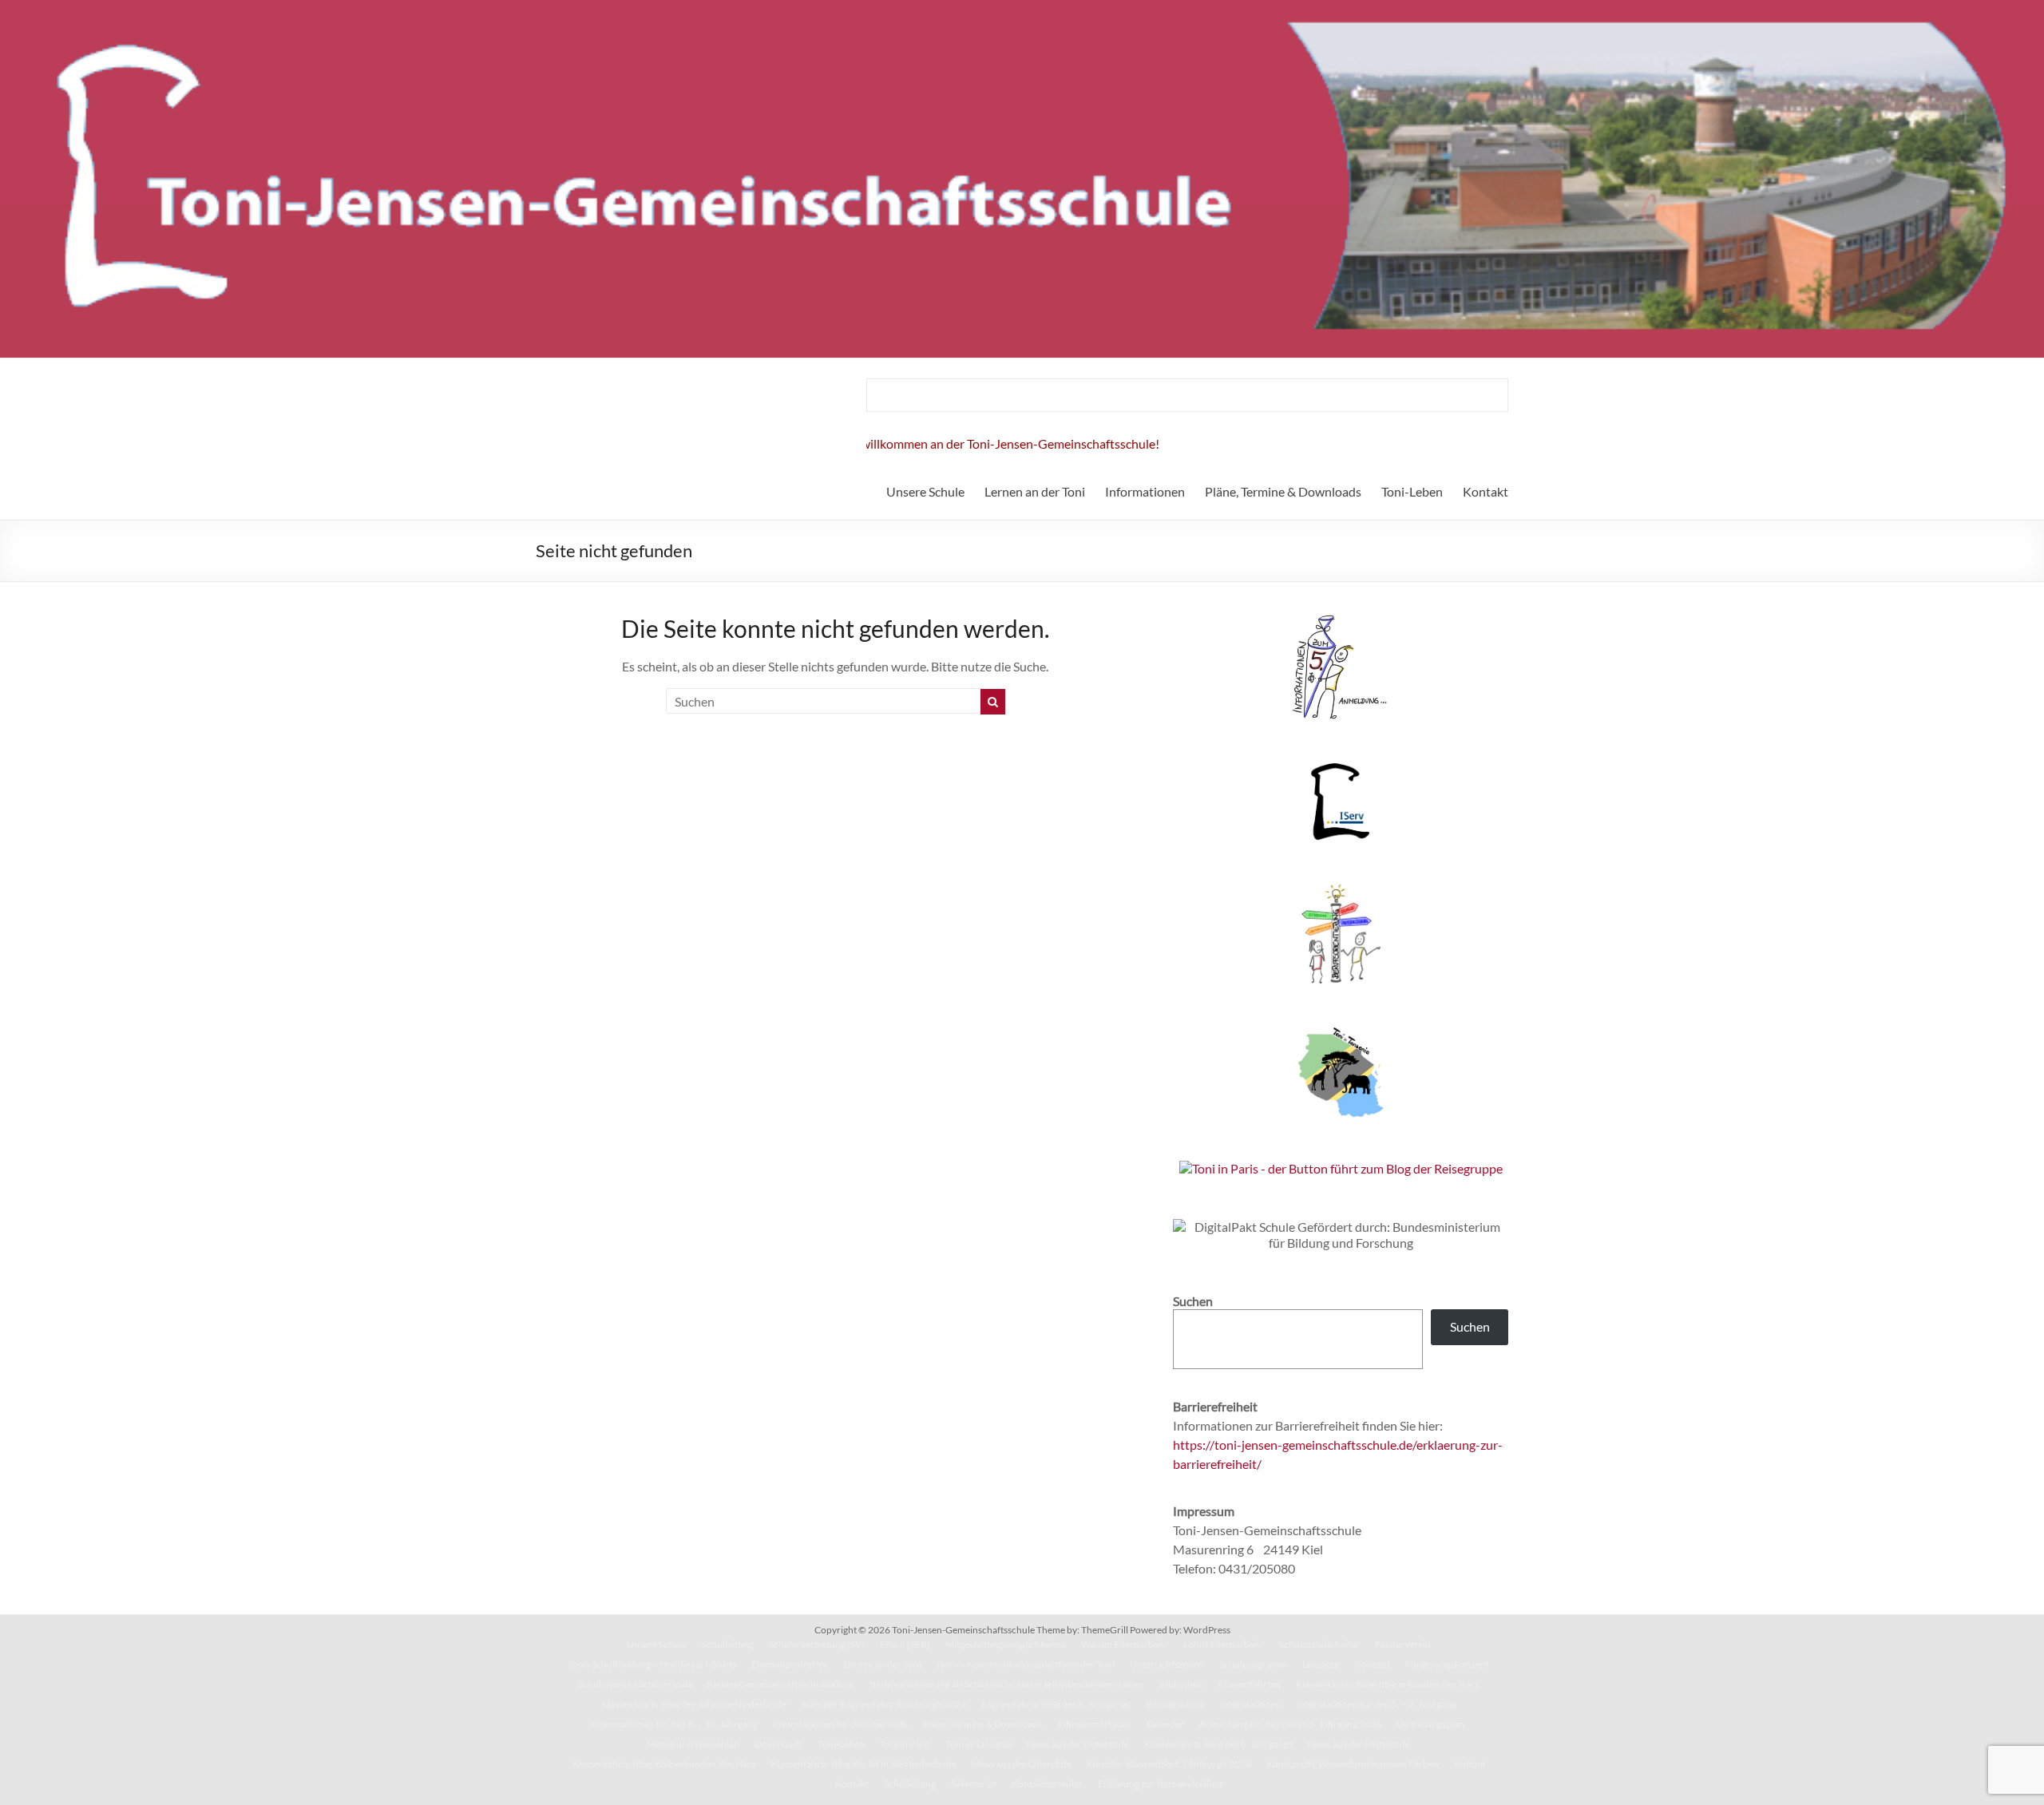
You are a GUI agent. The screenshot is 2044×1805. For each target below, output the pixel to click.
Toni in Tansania (978, 1744)
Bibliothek (1181, 1684)
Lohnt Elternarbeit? (1224, 1644)
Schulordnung (1175, 1704)
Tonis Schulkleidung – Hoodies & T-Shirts (652, 1664)
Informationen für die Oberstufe (840, 1724)
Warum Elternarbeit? (1125, 1644)
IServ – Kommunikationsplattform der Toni (1026, 1664)
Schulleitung (728, 1644)
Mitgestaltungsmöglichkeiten (1006, 1644)
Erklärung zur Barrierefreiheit (1160, 1784)
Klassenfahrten (1249, 1684)
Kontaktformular (1047, 1784)
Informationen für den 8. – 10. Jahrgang (675, 1724)
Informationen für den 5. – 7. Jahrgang (1377, 1704)
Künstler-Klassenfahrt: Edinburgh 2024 (884, 1704)
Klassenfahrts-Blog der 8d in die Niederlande (694, 1704)
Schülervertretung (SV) (817, 1644)
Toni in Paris (905, 1744)
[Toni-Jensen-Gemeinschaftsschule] (1022, 8)
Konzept (1372, 1664)
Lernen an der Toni (1035, 491)
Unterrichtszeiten (1167, 1664)
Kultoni (1470, 1764)
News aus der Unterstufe (1078, 1744)
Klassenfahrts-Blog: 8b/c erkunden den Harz (1388, 1684)
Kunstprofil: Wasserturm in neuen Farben (1353, 1764)
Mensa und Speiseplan (693, 1744)
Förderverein (1403, 1644)
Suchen (1470, 1326)
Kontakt (1485, 491)
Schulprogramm (1253, 1664)
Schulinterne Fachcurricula (635, 1684)
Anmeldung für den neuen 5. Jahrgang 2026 (1290, 1724)
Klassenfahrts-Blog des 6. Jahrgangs (1056, 1704)
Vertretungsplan (1430, 1724)
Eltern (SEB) (905, 1644)
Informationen (1145, 491)
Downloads (778, 1744)
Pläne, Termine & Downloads (1283, 491)
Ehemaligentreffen (790, 1664)
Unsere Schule (925, 491)
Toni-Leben (1412, 491)
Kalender (1165, 1724)
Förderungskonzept (1447, 1664)
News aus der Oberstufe (1022, 1764)
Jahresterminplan (1094, 1724)
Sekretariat (974, 1784)
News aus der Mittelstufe (1359, 1744)
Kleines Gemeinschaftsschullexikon (781, 1684)
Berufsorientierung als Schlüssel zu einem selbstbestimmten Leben (1007, 1684)
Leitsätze (1321, 1664)
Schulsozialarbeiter (1319, 1644)
